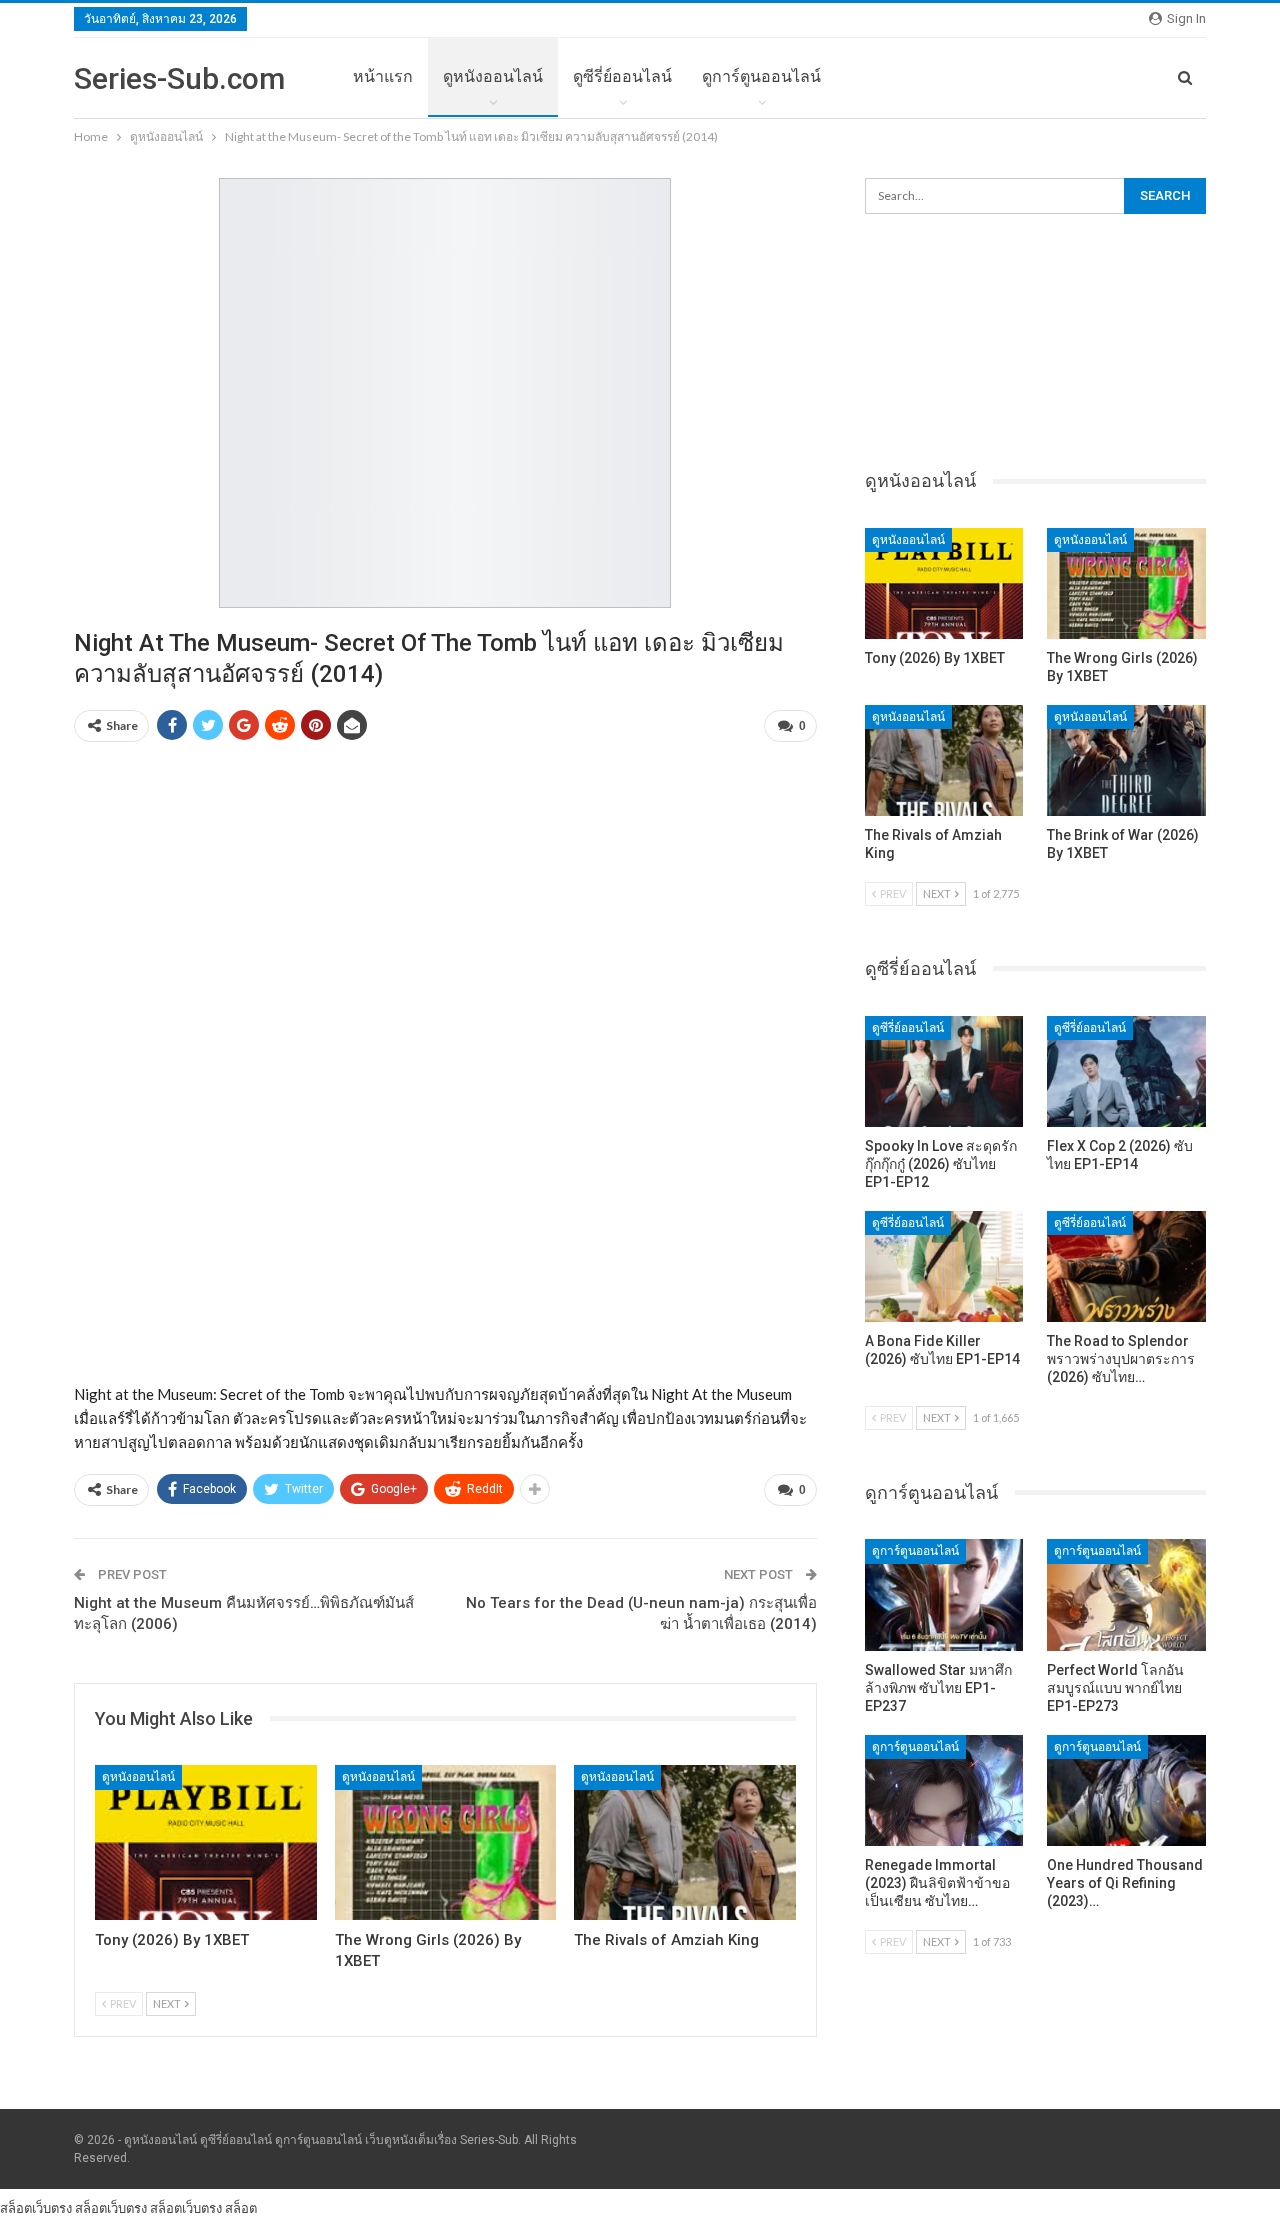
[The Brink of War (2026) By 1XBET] (1126, 760)
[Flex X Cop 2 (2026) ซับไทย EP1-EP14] (1126, 1071)
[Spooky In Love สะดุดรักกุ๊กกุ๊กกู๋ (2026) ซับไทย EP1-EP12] (944, 1071)
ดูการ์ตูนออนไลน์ (761, 76)
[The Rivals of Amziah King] (685, 1842)
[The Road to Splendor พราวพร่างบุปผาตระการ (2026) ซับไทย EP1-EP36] (1126, 1266)
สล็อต (241, 2208)
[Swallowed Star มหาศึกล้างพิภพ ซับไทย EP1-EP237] (944, 1594)
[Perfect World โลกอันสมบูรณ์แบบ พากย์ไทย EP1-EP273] (1126, 1594)
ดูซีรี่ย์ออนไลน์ (622, 76)
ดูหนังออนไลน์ (493, 76)
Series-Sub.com (179, 78)
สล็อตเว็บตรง (36, 2208)
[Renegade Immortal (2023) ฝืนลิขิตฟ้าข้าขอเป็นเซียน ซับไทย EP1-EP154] (944, 1790)
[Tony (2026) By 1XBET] (206, 1842)
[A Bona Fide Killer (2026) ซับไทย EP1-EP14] (944, 1266)
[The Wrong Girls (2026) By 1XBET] (446, 1842)
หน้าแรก (383, 76)
